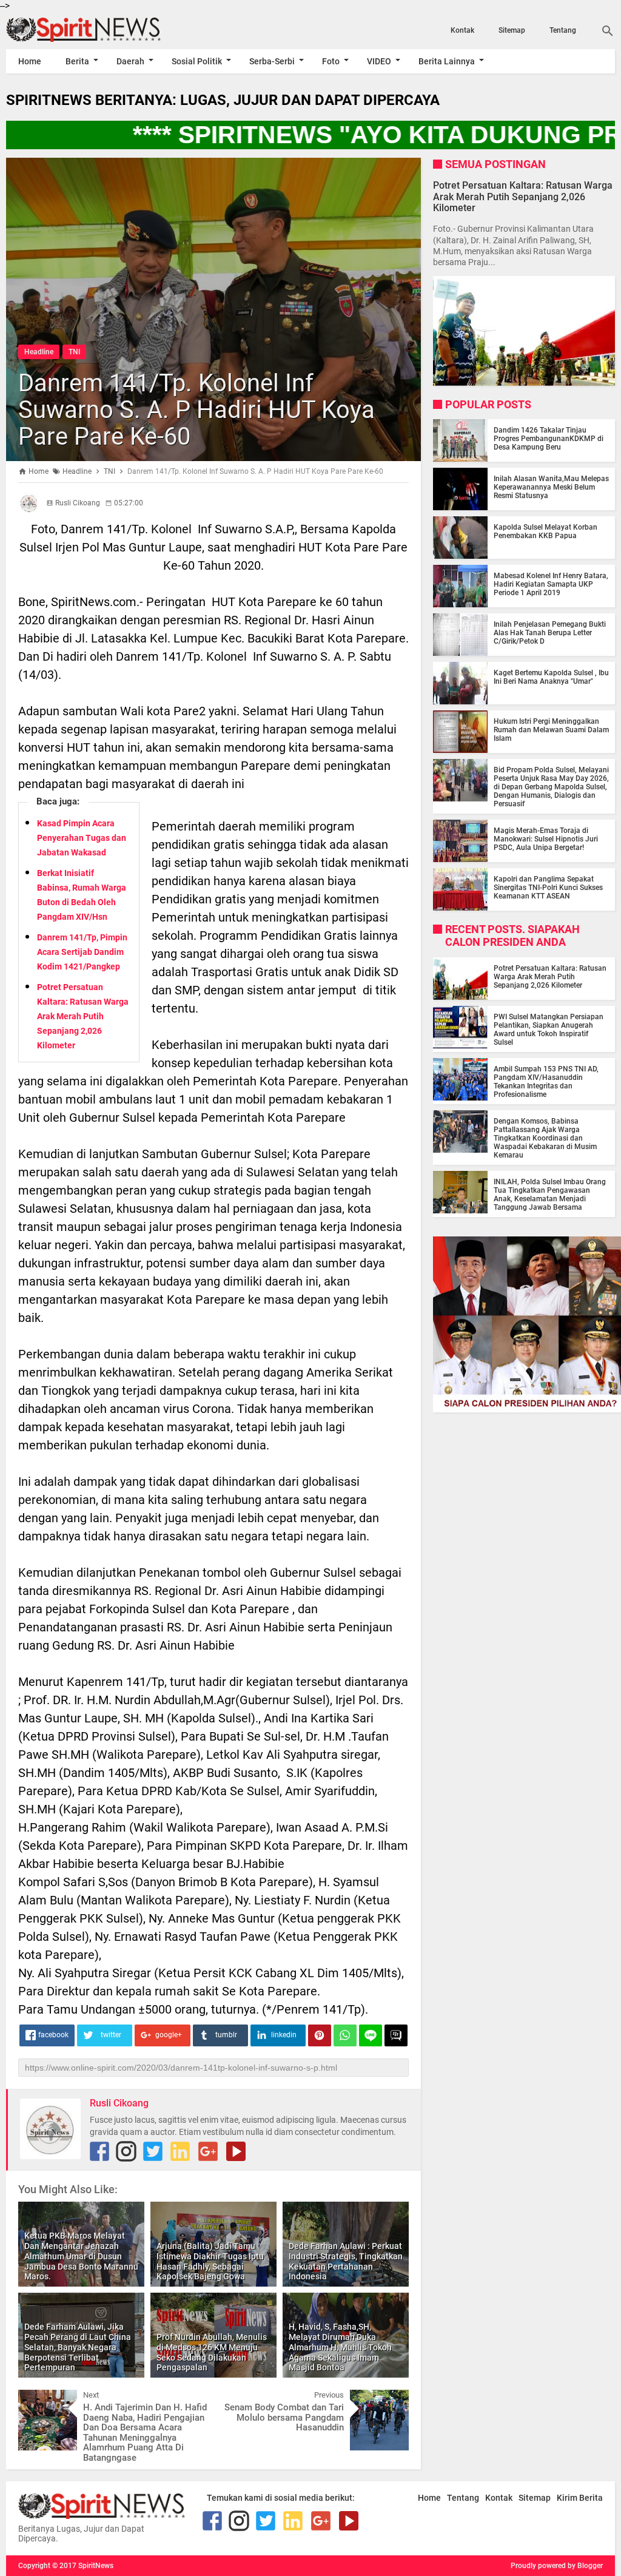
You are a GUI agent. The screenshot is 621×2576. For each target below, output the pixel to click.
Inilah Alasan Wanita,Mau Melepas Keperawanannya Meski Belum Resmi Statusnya (551, 487)
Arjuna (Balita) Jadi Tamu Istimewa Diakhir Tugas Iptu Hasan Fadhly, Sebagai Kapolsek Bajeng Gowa (210, 2261)
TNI (74, 352)
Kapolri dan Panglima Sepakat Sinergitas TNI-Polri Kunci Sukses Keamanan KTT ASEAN (548, 888)
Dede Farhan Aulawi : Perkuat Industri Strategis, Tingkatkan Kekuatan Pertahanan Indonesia (346, 2261)
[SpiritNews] (97, 30)
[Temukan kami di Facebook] (99, 2151)
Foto (331, 61)
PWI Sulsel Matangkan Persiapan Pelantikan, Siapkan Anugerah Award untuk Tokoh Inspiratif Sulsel (549, 1030)
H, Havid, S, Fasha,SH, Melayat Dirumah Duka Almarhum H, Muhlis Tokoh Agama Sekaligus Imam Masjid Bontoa (340, 2347)
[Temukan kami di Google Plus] (208, 2151)
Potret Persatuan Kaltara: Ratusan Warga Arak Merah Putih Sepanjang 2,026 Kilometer (83, 1016)
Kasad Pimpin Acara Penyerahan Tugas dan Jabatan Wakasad (82, 838)
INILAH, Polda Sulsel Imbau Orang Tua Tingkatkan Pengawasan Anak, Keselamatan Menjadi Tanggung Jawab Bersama (550, 1195)
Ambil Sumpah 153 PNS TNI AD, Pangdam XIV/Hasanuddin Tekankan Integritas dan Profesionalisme (546, 1082)
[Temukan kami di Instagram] (126, 2151)
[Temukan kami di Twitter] (153, 2151)
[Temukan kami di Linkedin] (180, 2151)
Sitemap (512, 30)
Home (30, 61)
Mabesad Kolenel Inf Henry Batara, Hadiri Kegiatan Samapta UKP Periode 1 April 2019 (551, 584)
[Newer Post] (36, 2399)
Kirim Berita (580, 2498)
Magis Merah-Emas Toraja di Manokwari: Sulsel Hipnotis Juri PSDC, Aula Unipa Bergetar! (546, 839)
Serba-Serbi (272, 61)
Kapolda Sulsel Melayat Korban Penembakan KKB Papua (545, 531)
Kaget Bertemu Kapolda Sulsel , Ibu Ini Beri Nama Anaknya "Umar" (551, 677)
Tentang (563, 30)
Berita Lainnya (447, 61)
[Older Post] (391, 2399)
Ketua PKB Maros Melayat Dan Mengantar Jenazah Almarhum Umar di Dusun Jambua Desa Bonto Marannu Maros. (81, 2256)
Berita (77, 61)
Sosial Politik (197, 61)
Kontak (462, 30)
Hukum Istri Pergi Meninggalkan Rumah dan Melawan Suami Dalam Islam (551, 730)
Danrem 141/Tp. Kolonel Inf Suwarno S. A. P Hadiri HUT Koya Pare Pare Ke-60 (196, 410)
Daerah (130, 61)
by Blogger (585, 2566)
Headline (39, 352)
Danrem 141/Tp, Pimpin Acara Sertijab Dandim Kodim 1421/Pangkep (82, 952)
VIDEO (379, 61)
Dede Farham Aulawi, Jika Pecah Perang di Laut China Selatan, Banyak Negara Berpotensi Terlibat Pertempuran (78, 2347)
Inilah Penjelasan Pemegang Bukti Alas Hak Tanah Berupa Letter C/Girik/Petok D (550, 633)
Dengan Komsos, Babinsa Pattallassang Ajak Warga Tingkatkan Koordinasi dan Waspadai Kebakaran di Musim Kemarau (545, 1138)
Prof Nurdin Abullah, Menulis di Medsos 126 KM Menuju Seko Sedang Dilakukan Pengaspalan (212, 2352)
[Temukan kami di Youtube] (236, 2151)
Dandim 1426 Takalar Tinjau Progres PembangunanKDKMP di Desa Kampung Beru (549, 439)
